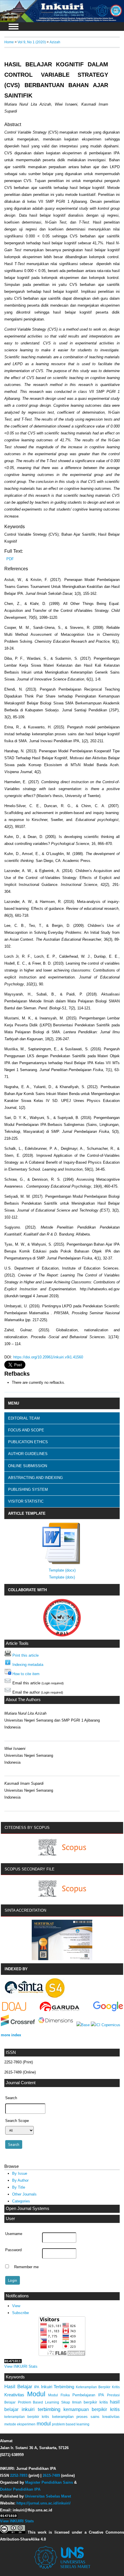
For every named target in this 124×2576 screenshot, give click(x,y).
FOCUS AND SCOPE (26, 1430)
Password (13, 2250)
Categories (21, 2201)
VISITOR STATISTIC (26, 1501)
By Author (20, 2180)
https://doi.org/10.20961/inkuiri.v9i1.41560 (48, 1357)
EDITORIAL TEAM (24, 1418)
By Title (19, 2187)
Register (111, 8)
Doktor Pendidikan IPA (20, 2489)
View (16, 2306)
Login (94, 8)
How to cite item (26, 1674)
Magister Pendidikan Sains (49, 2482)
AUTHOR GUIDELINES (28, 1454)
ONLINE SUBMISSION (28, 1466)
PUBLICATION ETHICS (28, 1442)
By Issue (20, 2173)
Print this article (26, 1655)
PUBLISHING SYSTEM (28, 1489)
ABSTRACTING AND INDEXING (35, 1478)
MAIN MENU (14, 27)
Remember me (26, 2267)
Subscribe (20, 2313)
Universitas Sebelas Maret (48, 2496)
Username (14, 2234)
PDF (10, 559)
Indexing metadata (28, 1665)
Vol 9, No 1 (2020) (32, 42)
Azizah (55, 42)
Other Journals (24, 2194)
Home (9, 42)
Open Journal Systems (28, 2208)
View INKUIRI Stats (21, 2366)
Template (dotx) (62, 1577)
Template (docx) (62, 1570)
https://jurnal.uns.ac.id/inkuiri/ (44, 2503)
